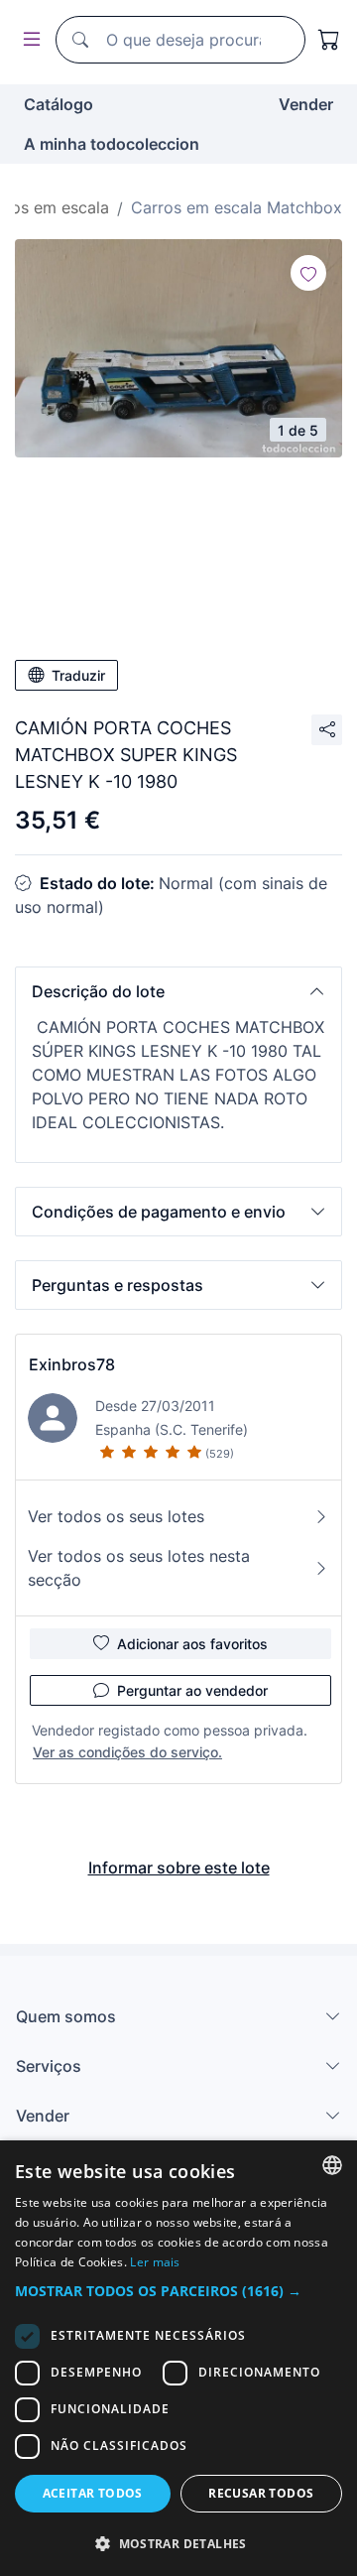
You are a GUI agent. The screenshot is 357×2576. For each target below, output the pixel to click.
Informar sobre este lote (179, 1868)
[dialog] (178, 2358)
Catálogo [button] (59, 104)
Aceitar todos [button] (93, 2493)
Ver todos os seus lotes (116, 1516)
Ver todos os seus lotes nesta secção (139, 1568)
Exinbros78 (72, 1364)
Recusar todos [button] (261, 2493)
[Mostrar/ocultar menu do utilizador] (28, 40)
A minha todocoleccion (112, 144)
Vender (306, 104)
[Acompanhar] (308, 273)
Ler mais (155, 2262)
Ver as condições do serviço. (127, 1752)
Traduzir (78, 675)
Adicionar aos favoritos (192, 1644)
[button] (178, 991)
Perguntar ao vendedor (192, 1690)
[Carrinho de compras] (329, 40)
